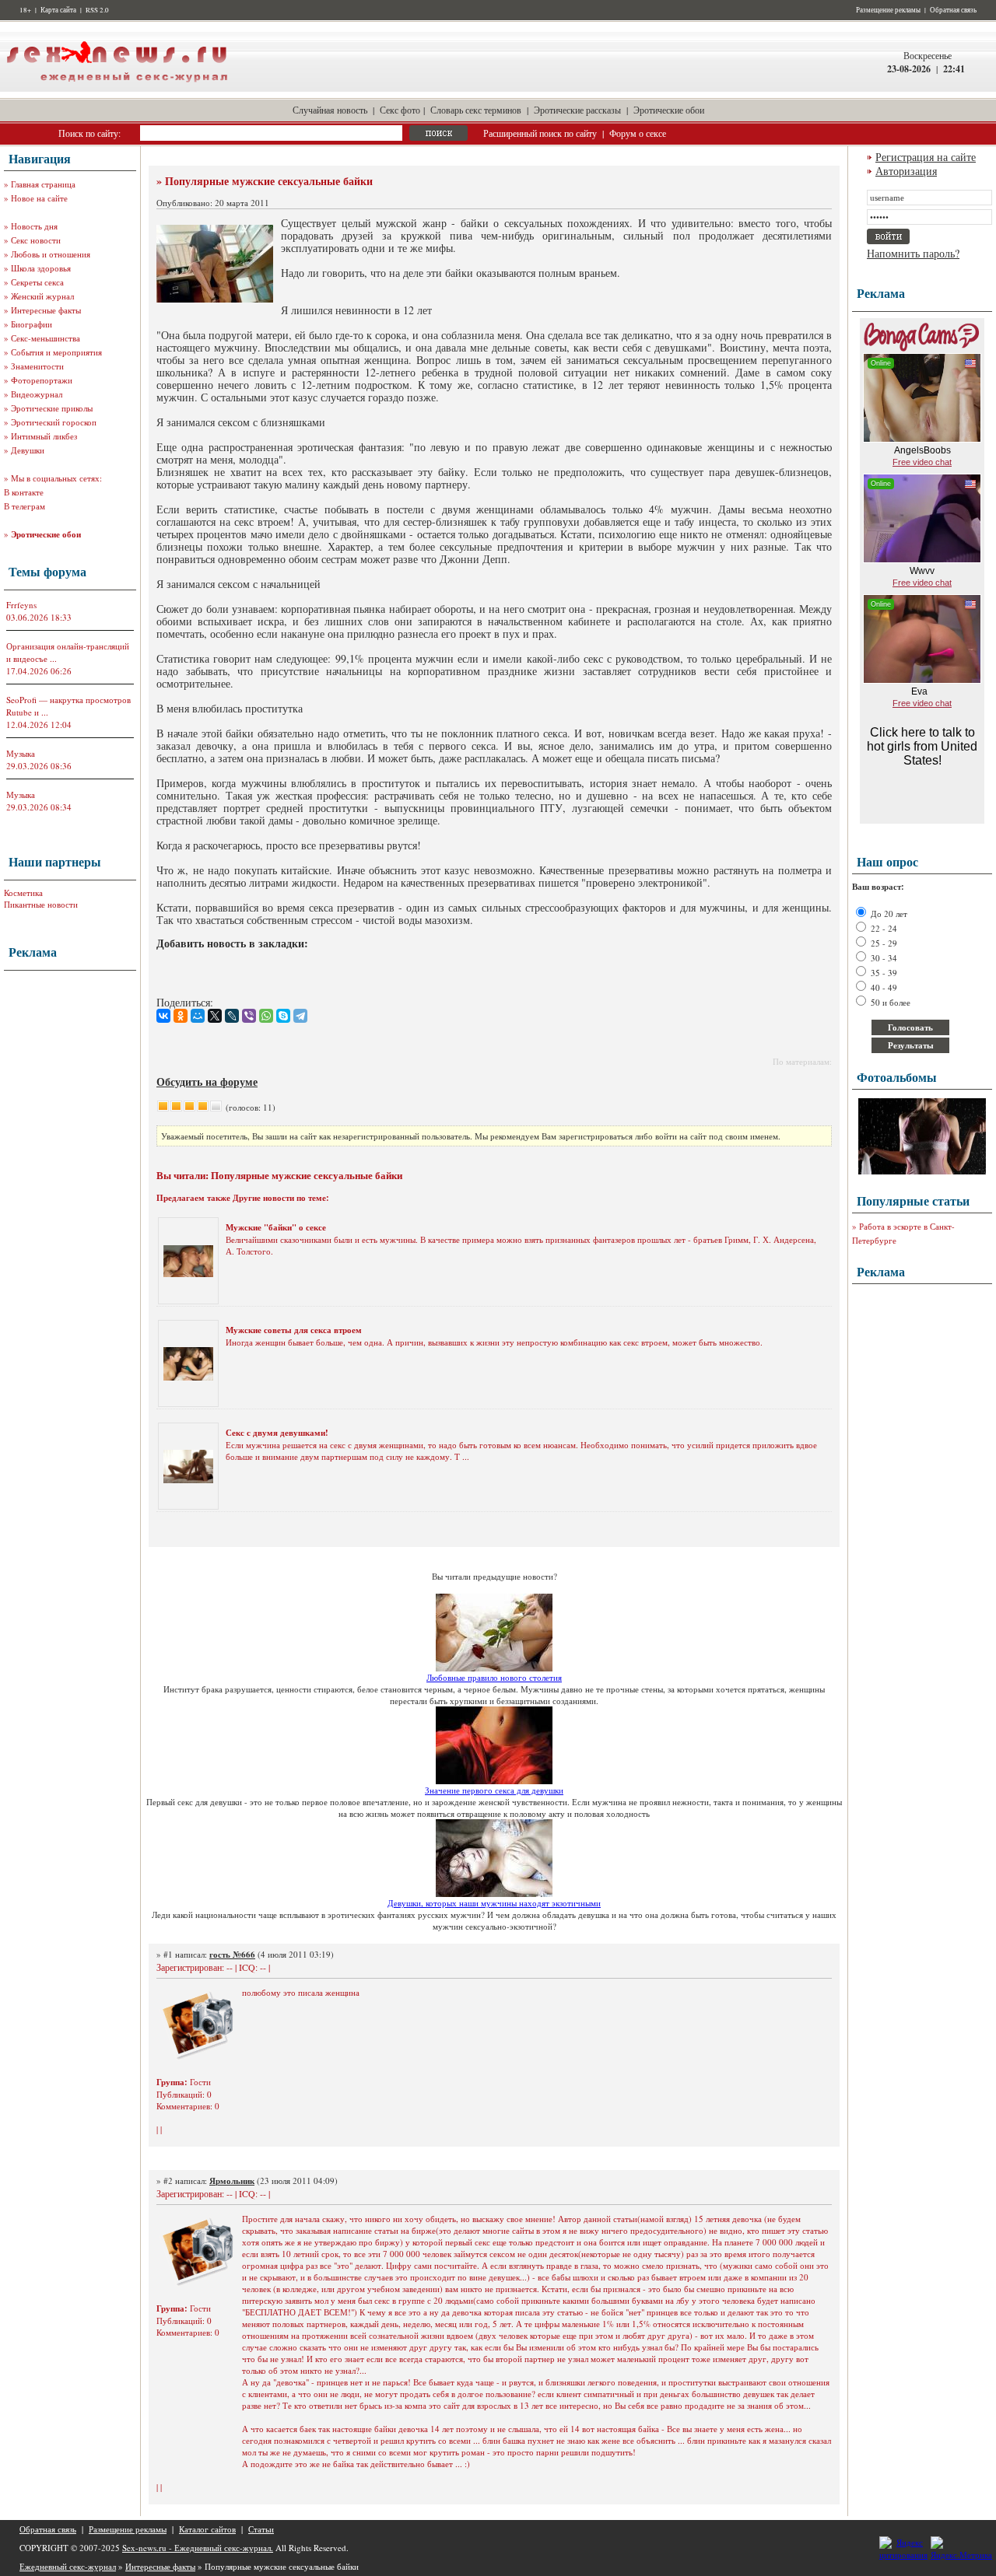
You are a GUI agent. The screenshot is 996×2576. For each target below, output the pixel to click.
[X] (215, 1016)
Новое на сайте (39, 198)
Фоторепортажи (42, 380)
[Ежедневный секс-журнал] (117, 88)
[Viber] (249, 1016)
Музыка (21, 753)
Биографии (32, 324)
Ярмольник (232, 2181)
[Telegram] (300, 1016)
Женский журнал (42, 296)
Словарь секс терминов (476, 110)
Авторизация (906, 171)
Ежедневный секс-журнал (68, 2566)
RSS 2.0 (97, 10)
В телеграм (25, 506)
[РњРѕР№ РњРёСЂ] (198, 1016)
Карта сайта (58, 10)
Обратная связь (953, 10)
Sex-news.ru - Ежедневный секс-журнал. (198, 2548)
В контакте (24, 492)
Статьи (261, 2529)
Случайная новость (330, 110)
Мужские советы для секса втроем (294, 1330)
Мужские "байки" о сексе (276, 1227)
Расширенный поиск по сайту (540, 133)
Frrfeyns (21, 605)
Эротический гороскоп (54, 422)
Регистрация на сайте (926, 157)
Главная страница (43, 184)
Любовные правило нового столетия (494, 1677)
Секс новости (36, 240)
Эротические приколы (52, 408)
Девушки (28, 450)
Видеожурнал (37, 394)
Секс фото (400, 110)
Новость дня (34, 226)
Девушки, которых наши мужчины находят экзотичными (494, 1903)
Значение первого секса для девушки (494, 1790)
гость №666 (232, 1955)
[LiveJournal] (232, 1016)
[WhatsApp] (266, 1016)
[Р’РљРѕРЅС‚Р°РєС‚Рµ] (163, 1016)
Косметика (23, 892)
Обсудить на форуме (207, 1081)
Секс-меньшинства (46, 338)
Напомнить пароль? (913, 253)
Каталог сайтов (207, 2529)
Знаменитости (37, 366)
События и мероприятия (56, 352)
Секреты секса (37, 282)
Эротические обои (669, 110)
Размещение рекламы (888, 10)
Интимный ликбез (44, 436)
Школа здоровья (41, 268)
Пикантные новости (41, 904)
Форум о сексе (638, 133)
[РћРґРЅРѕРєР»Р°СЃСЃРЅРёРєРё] (181, 1016)
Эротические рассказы (577, 110)
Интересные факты (46, 310)
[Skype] (283, 1016)
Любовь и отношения (51, 254)
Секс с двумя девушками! (277, 1433)
